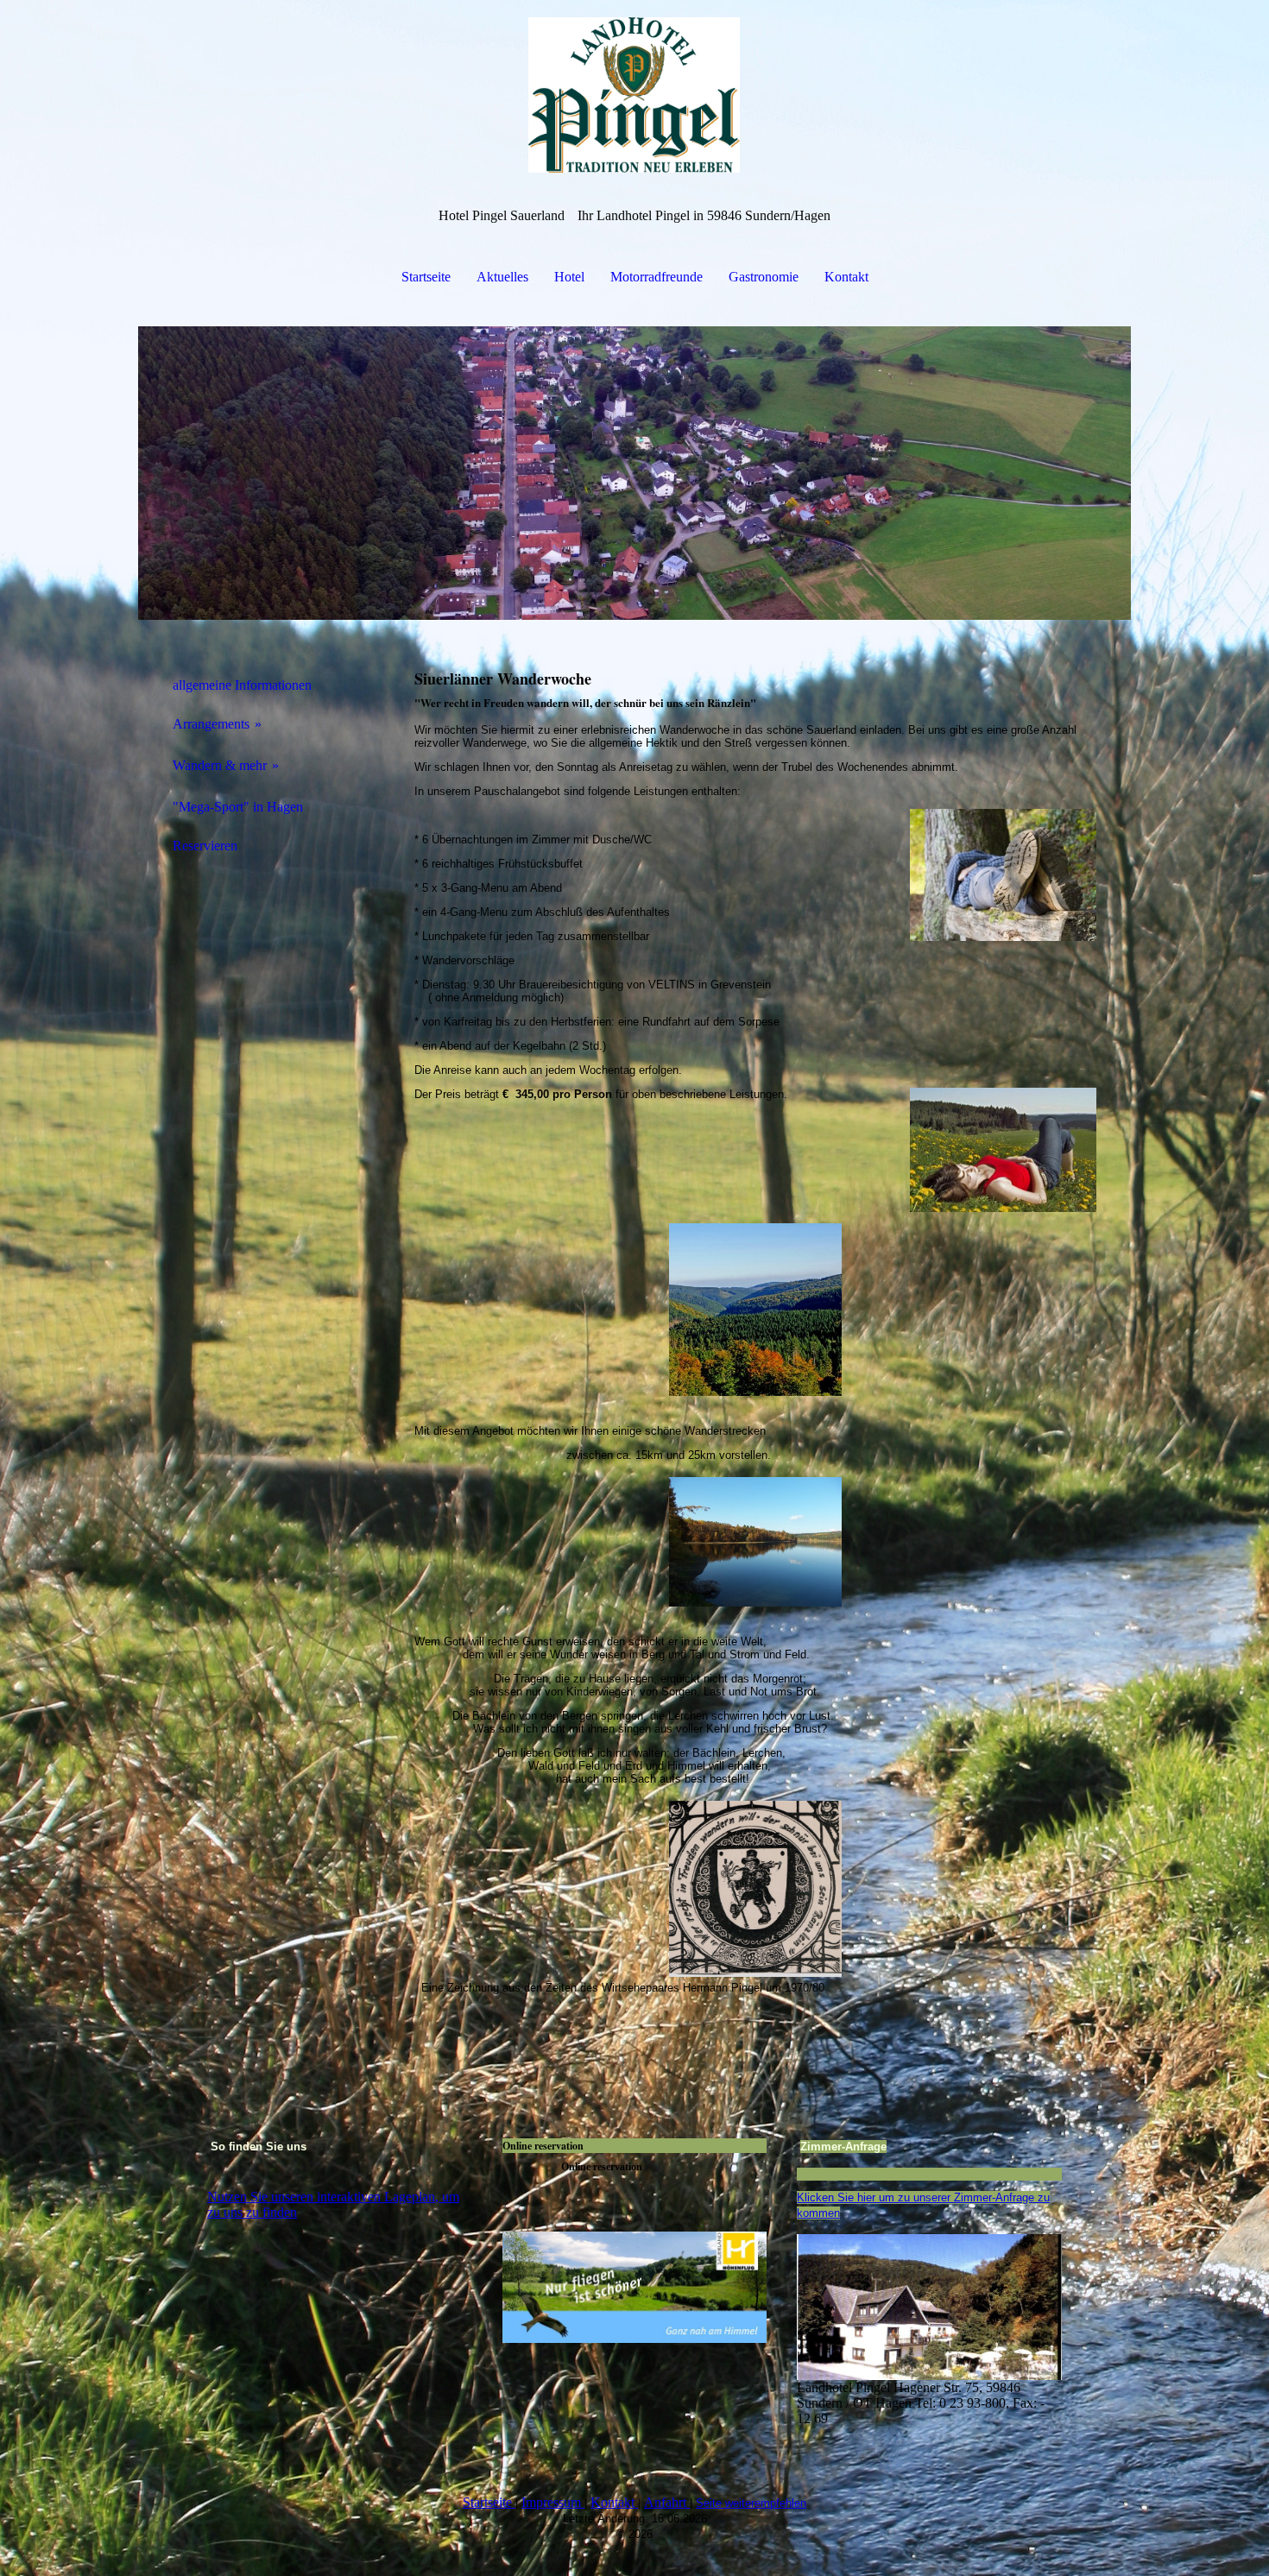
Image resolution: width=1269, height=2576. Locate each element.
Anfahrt (665, 2502)
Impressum (551, 2502)
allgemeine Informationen (242, 685)
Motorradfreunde (657, 277)
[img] (634, 86)
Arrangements (211, 724)
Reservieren (205, 846)
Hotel (569, 277)
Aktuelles (502, 277)
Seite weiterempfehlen (751, 2503)
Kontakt (846, 277)
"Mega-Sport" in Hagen (238, 807)
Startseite (426, 277)
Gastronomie (764, 277)
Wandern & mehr (220, 765)
